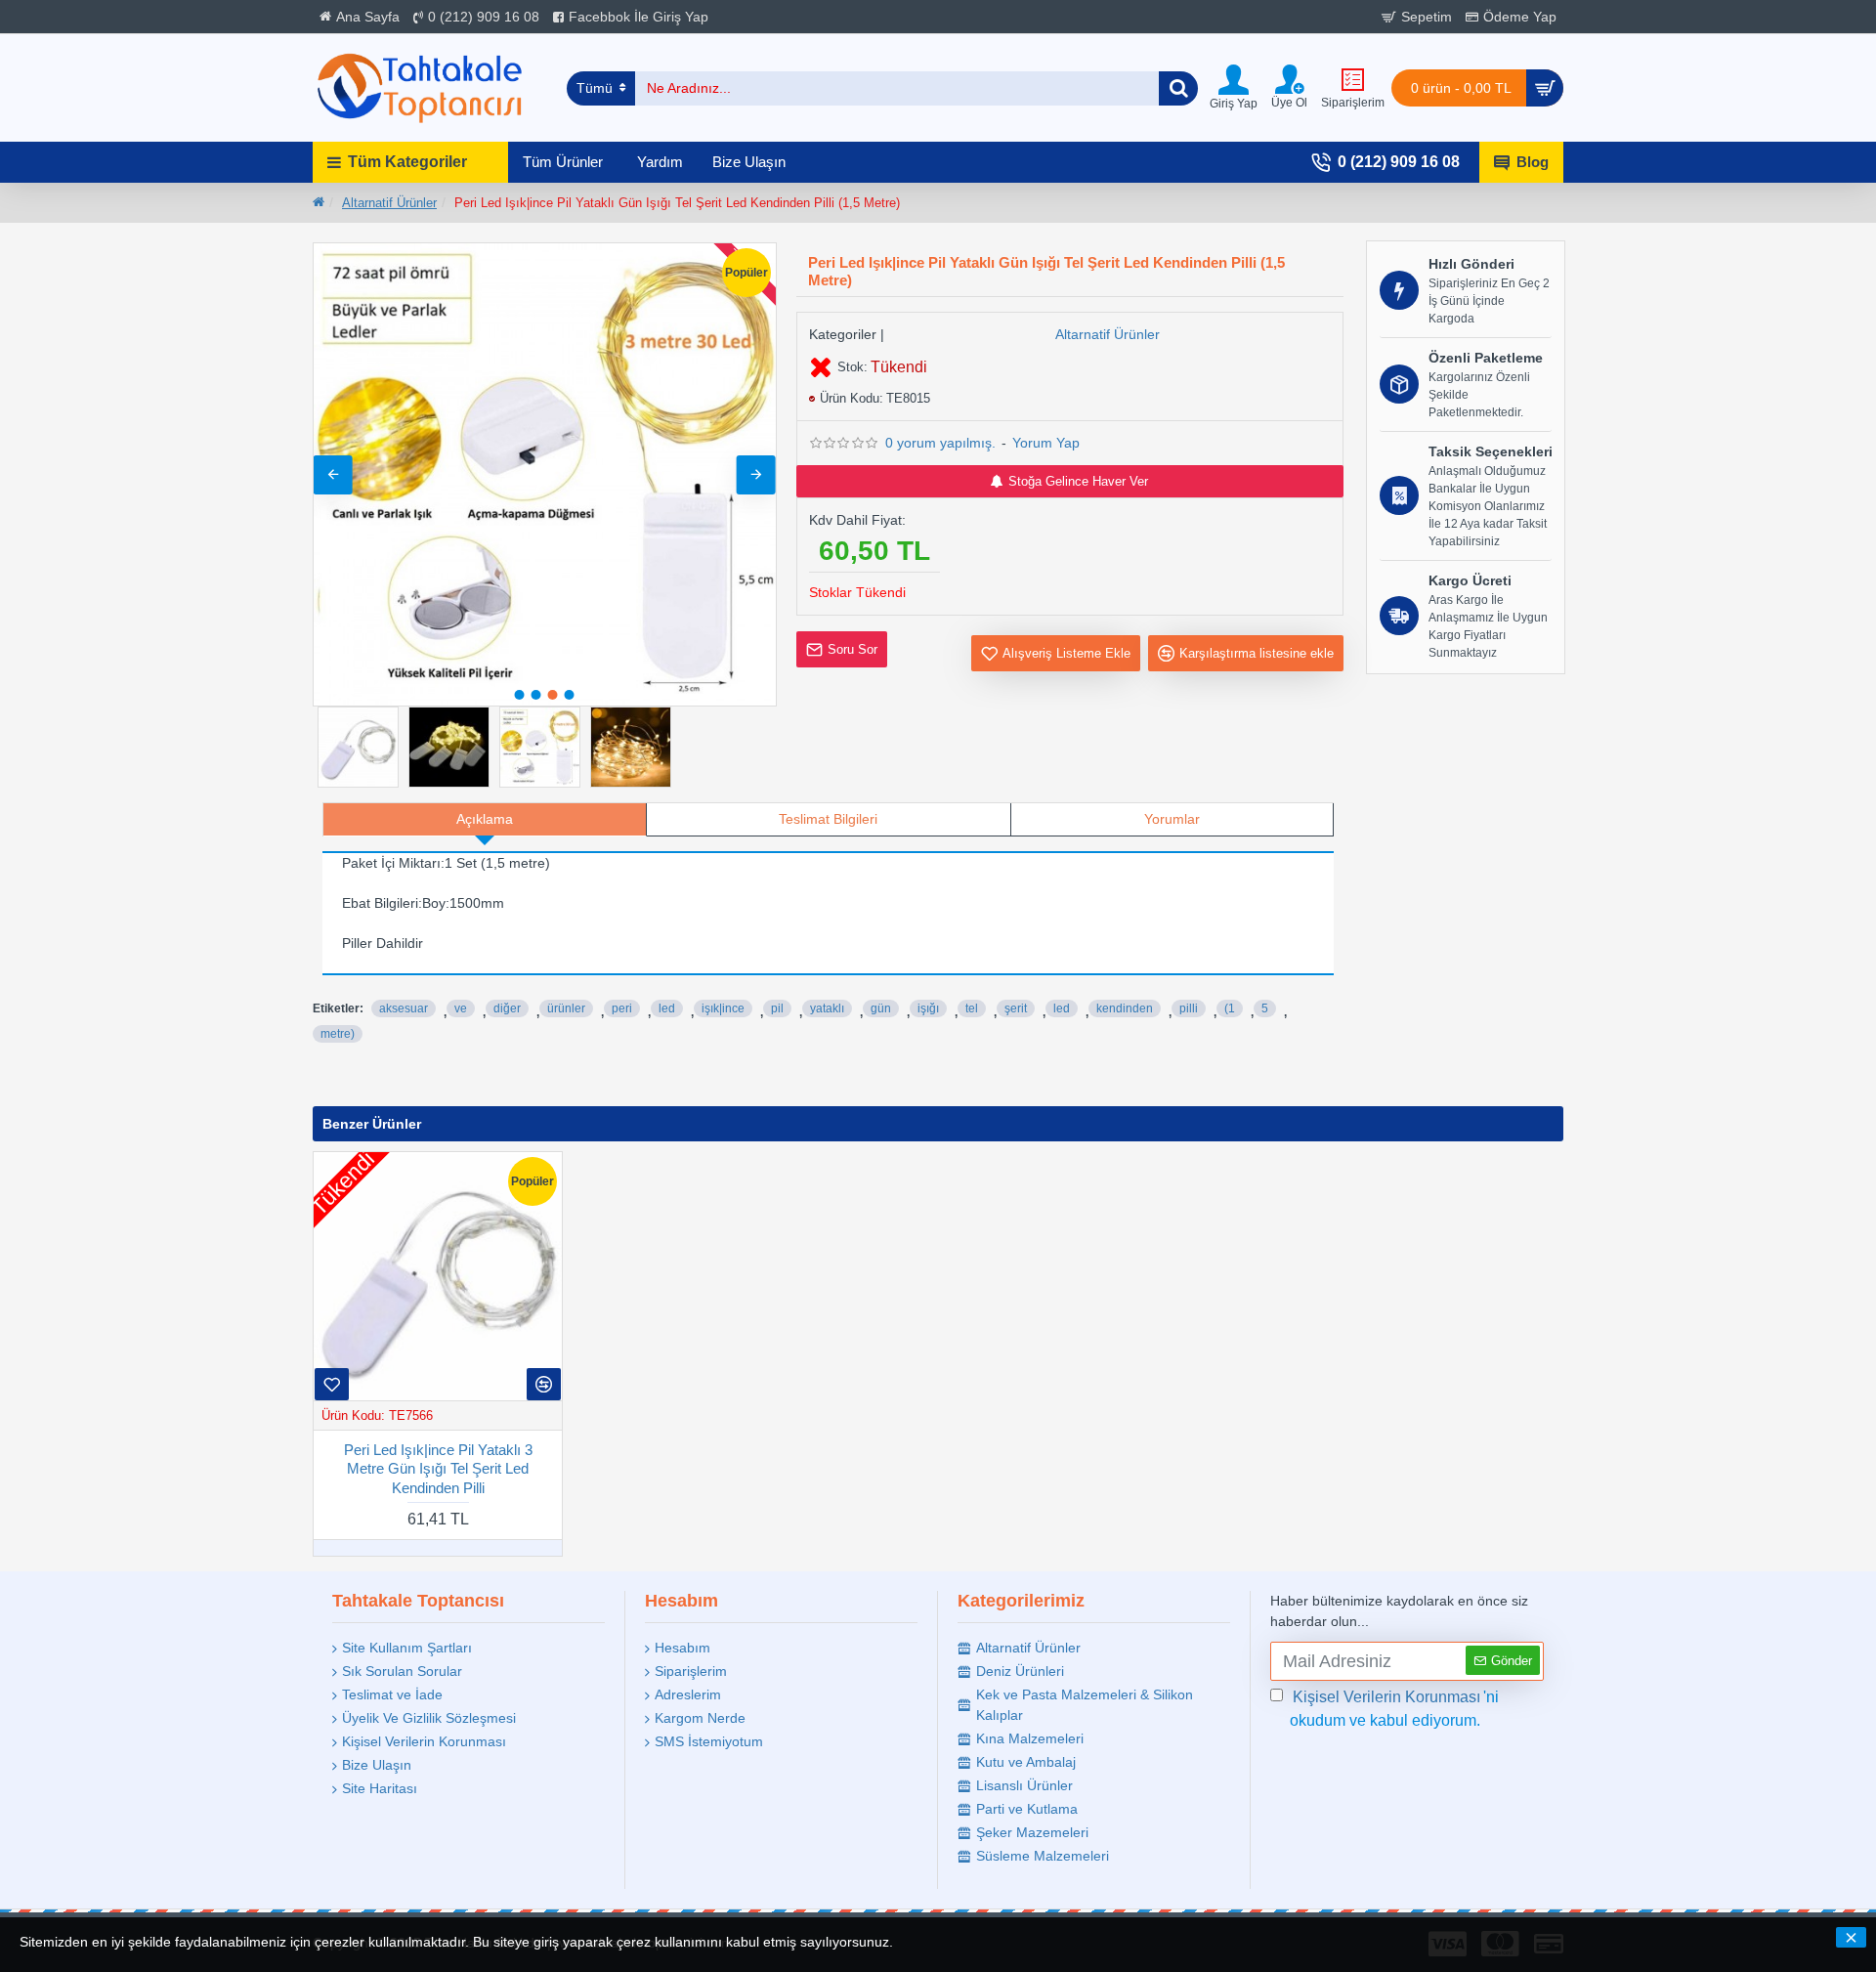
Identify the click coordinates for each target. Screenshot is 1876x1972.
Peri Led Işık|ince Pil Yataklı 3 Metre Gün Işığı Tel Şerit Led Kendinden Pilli (438, 1469)
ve (461, 1008)
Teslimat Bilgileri (828, 819)
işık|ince (723, 1008)
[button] (333, 475)
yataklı (827, 1008)
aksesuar (404, 1008)
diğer (507, 1008)
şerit (1016, 1008)
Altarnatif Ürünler (389, 203)
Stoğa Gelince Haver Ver (1078, 481)
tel (972, 1008)
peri (622, 1008)
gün (881, 1008)
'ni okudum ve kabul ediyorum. (1394, 1709)
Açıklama (485, 819)
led (667, 1008)
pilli (1189, 1008)
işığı (928, 1008)
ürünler (566, 1008)
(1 (1230, 1008)
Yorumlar (1172, 819)
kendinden (1125, 1008)
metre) (338, 1034)
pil (777, 1008)
